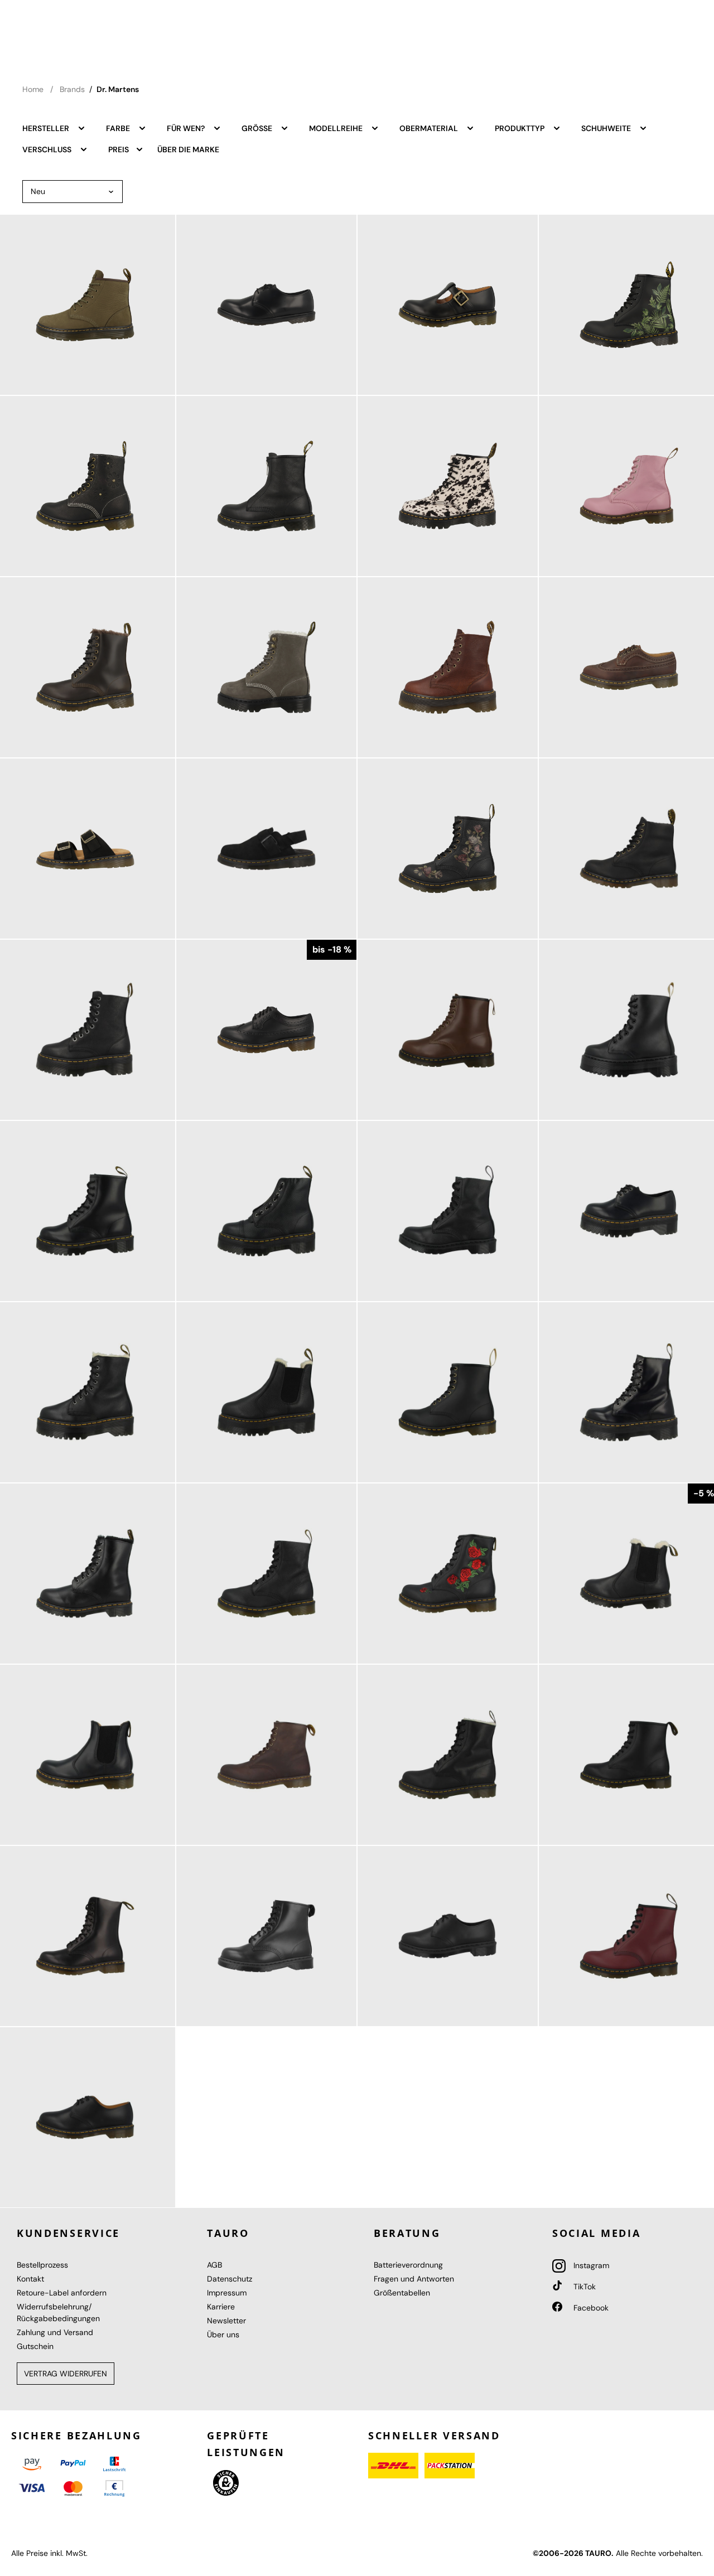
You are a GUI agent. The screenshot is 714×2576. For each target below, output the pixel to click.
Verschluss (48, 149)
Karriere (221, 2307)
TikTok (583, 2287)
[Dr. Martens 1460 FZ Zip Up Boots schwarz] (266, 486)
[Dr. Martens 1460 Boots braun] (266, 1755)
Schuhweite (607, 128)
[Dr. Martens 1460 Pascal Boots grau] (266, 667)
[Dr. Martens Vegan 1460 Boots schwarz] (448, 1392)
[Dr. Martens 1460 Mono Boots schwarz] (266, 1936)
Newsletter (226, 2321)
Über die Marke (188, 149)
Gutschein (35, 2346)
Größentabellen (402, 2293)
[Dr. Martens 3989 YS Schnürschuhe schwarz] (266, 1030)
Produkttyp (520, 128)
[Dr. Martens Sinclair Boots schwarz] (266, 1211)
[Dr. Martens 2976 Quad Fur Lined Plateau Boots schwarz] (266, 1392)
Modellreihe (337, 128)
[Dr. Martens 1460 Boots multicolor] (448, 849)
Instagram (590, 2265)
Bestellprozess (42, 2265)
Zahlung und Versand (55, 2332)
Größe (258, 128)
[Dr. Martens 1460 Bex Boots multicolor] (448, 486)
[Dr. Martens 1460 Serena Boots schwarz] (448, 1755)
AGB (214, 2265)
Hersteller (47, 128)
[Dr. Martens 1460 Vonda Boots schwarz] (448, 1574)
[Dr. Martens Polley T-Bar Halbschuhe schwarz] (448, 305)
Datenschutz (230, 2279)
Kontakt (30, 2279)
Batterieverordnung (408, 2265)
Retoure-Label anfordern (62, 2293)
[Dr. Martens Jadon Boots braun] (448, 667)
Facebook (590, 2308)
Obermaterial (430, 128)
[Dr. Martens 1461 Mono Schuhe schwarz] (448, 1936)
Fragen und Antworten (414, 2279)
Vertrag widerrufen (66, 2374)
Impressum (227, 2293)
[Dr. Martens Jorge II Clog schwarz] (266, 849)
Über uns (223, 2335)
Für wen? (187, 128)
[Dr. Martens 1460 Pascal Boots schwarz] (266, 1574)
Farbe (119, 128)
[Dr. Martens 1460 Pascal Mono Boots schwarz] (448, 1211)
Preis (119, 149)
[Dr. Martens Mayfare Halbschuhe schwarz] (266, 305)
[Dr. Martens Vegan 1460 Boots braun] (448, 1030)
